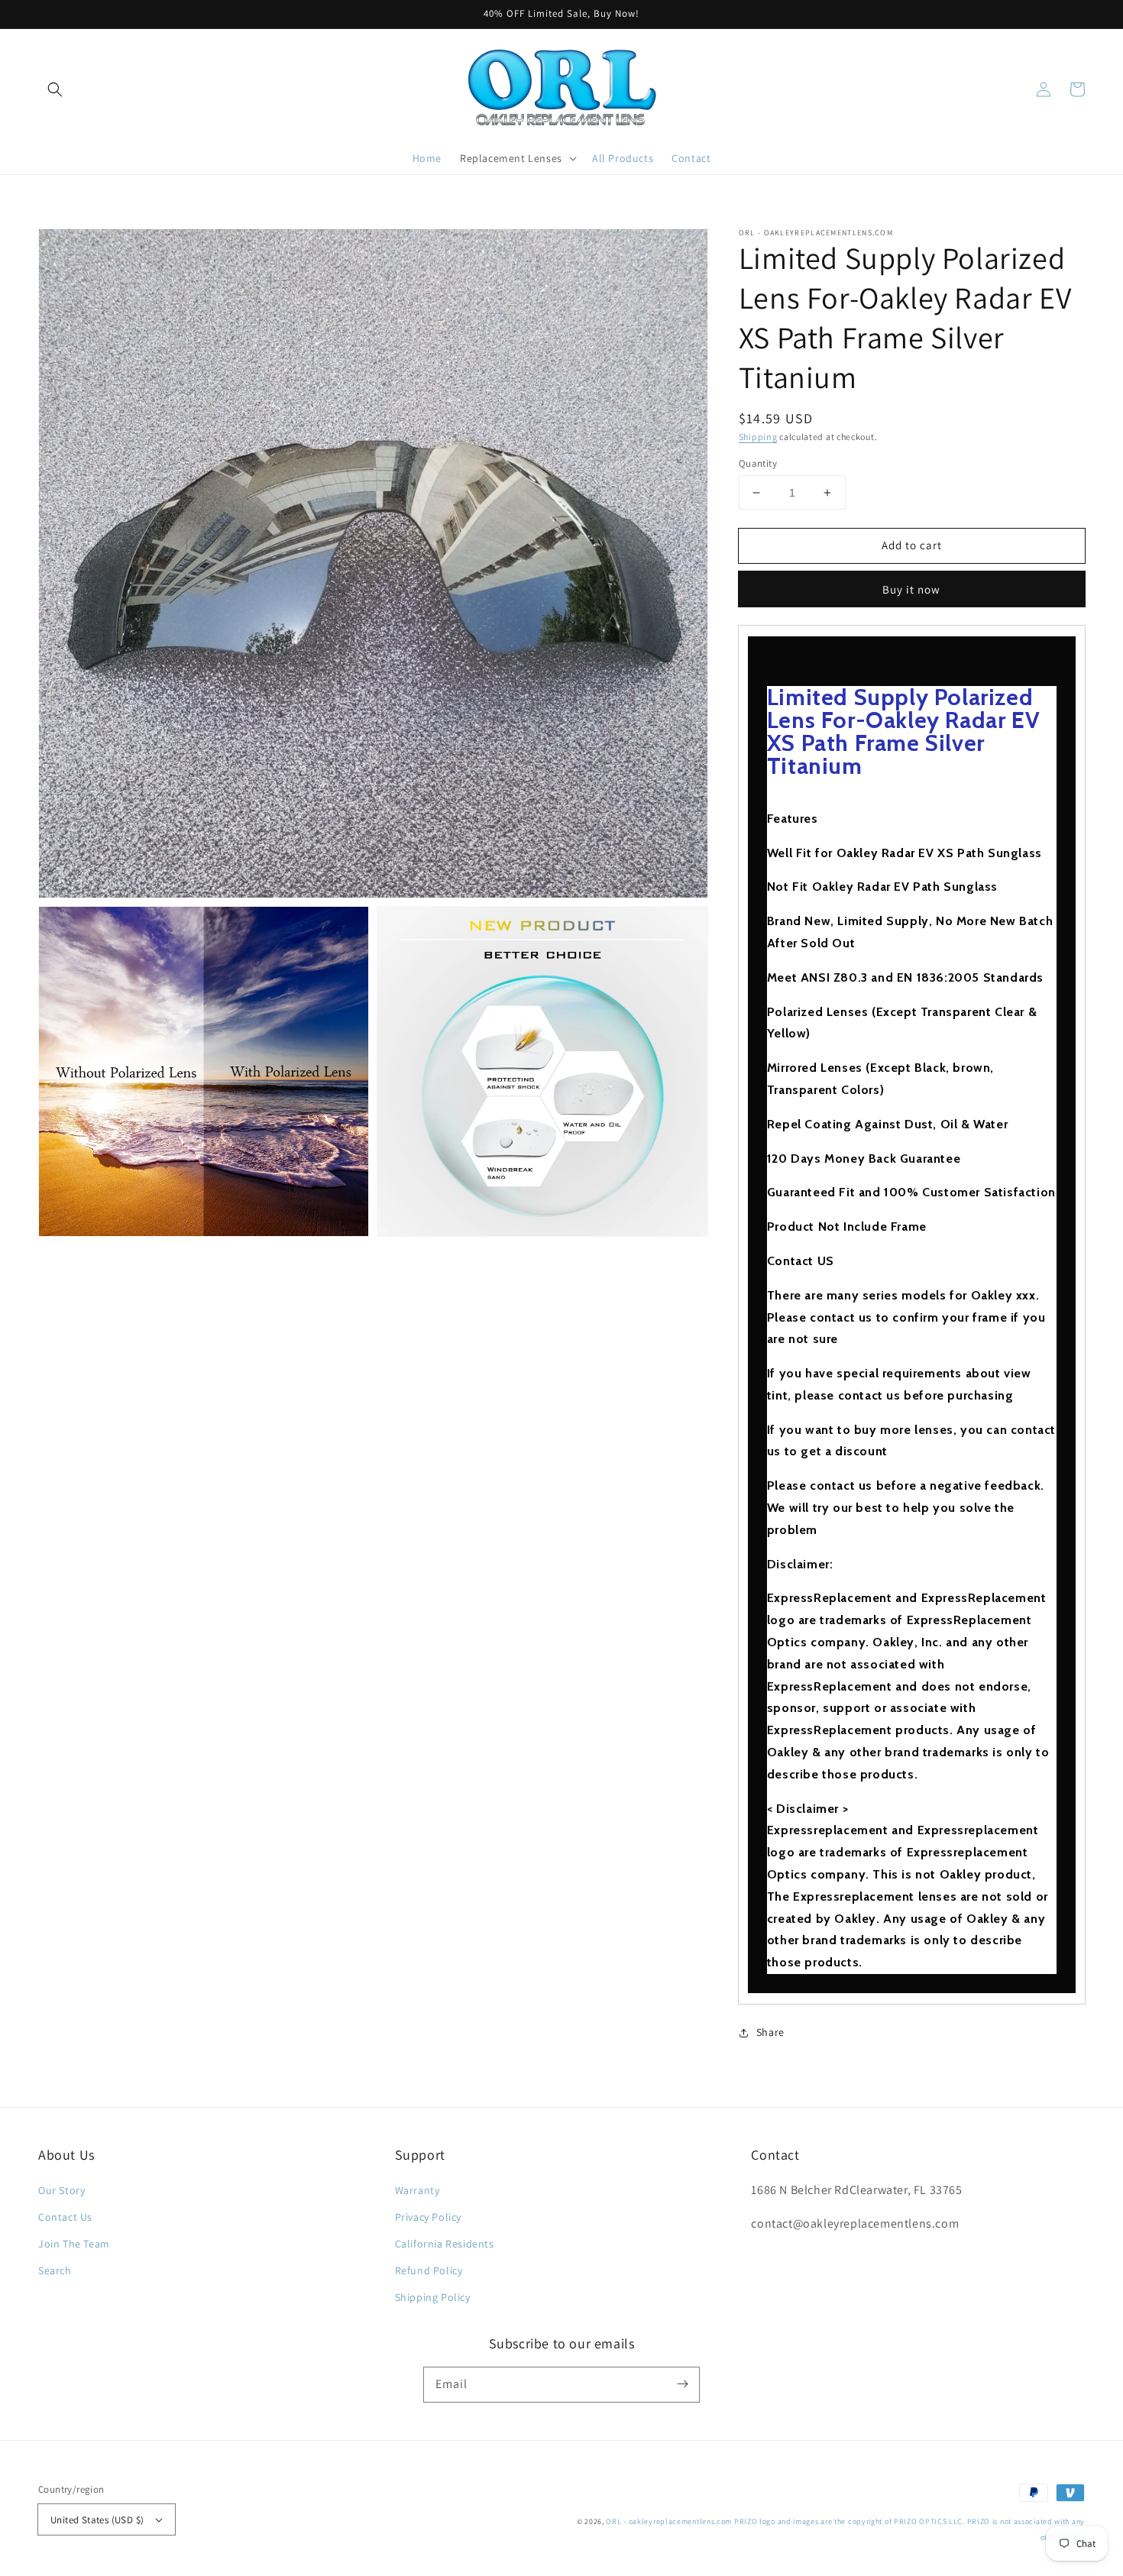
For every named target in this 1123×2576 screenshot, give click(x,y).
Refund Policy (429, 2270)
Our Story (61, 2190)
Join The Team (74, 2244)
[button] (55, 89)
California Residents (445, 2244)
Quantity (758, 463)
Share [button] (770, 2032)
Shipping (758, 437)
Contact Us (65, 2217)
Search (55, 2270)
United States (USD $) (97, 2520)
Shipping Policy (433, 2297)
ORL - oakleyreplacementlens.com (669, 2521)
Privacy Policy (428, 2217)
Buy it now (911, 589)
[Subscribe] (682, 2384)
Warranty (417, 2190)
